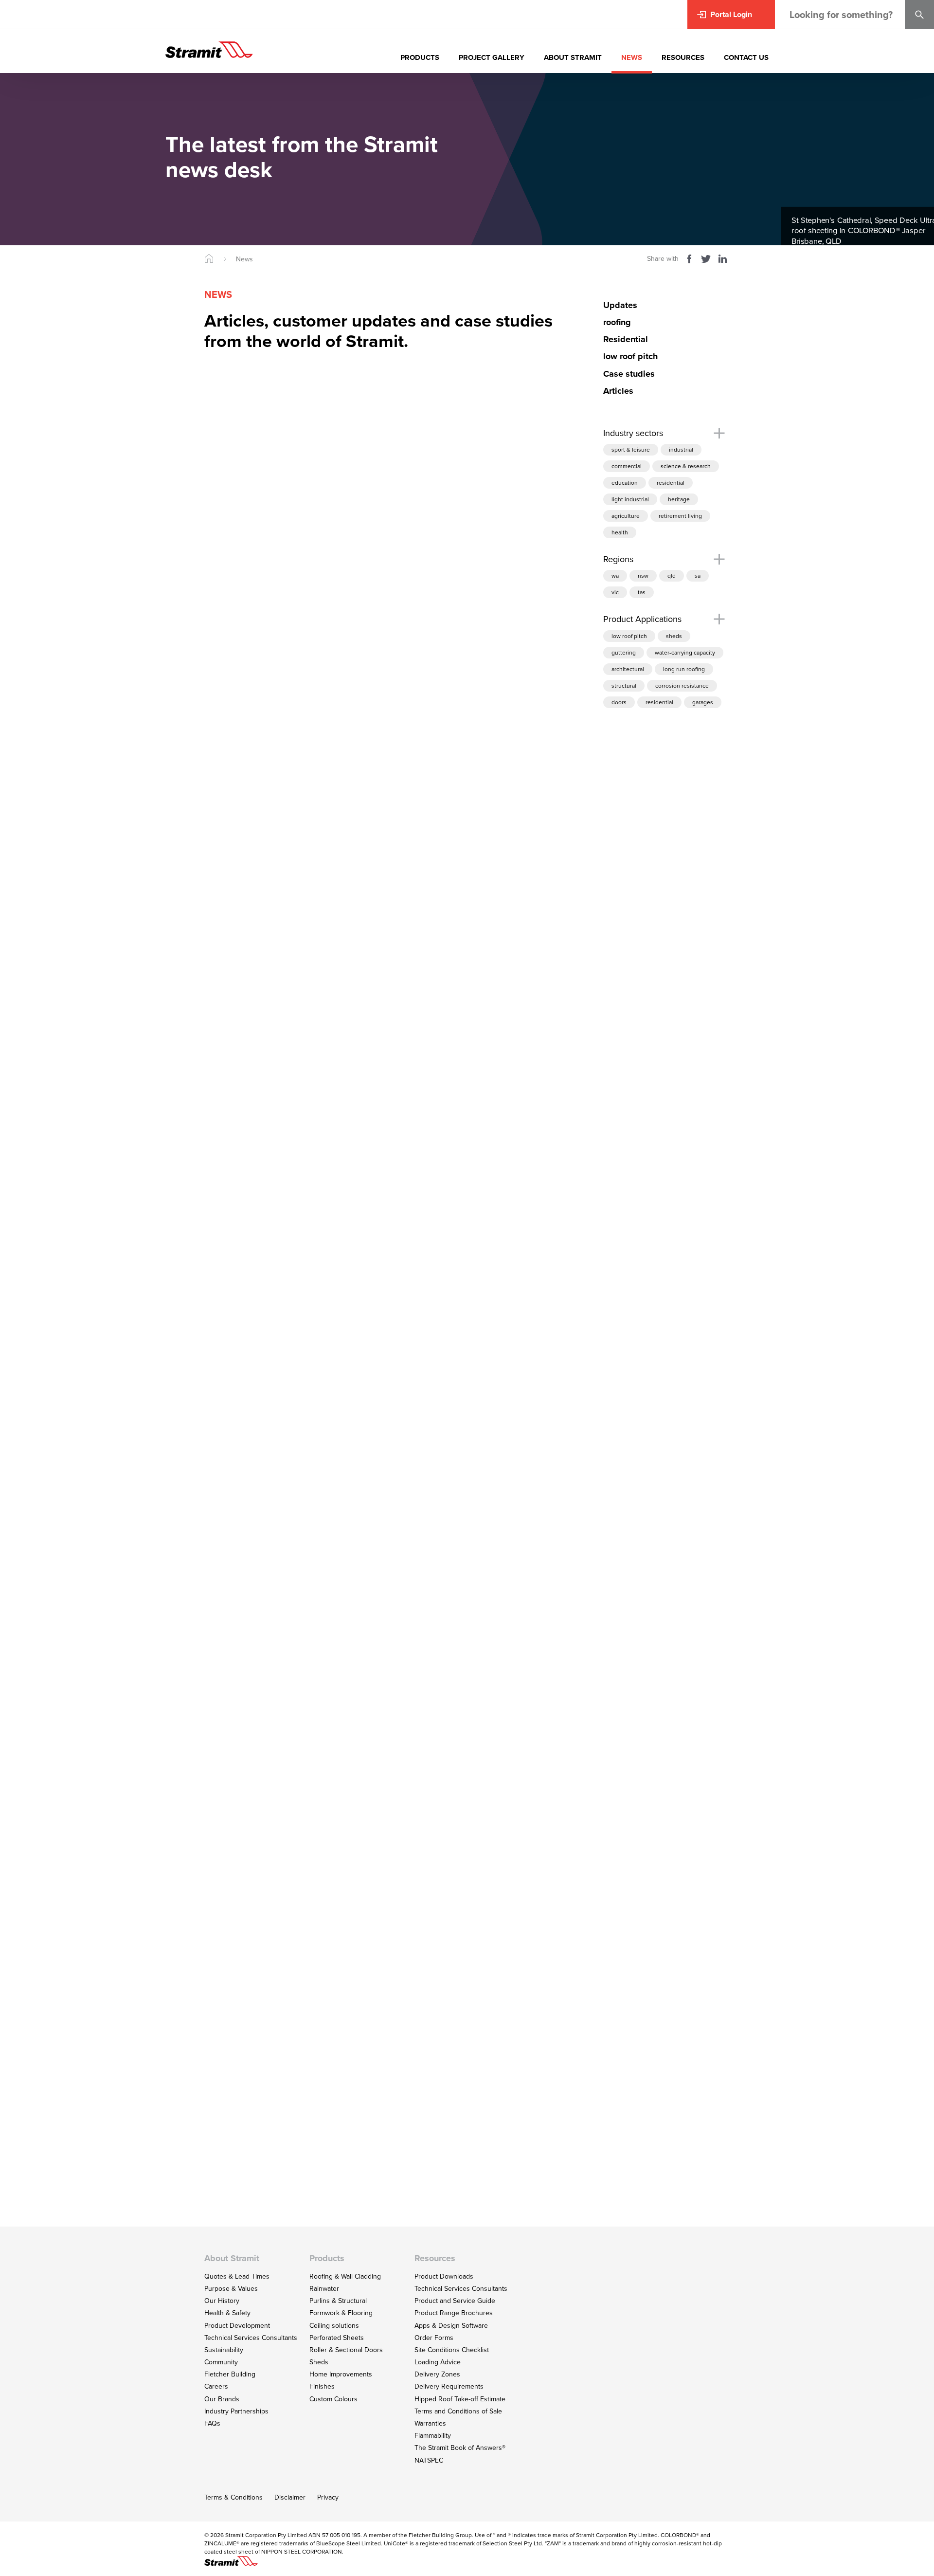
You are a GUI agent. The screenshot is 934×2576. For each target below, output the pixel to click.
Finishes (322, 2386)
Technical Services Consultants (251, 2338)
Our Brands (222, 2399)
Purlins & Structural (338, 2301)
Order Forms (434, 2338)
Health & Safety (227, 2313)
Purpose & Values (231, 2288)
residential (671, 483)
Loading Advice (438, 2362)
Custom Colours (333, 2399)
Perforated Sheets (337, 2338)
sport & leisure (631, 449)
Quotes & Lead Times (237, 2276)
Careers (216, 2386)
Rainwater (324, 2288)
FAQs (212, 2423)
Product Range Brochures (454, 2313)
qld (672, 576)
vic (615, 593)
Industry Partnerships (236, 2411)
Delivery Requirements (449, 2386)
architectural (628, 669)
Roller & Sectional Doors (346, 2350)
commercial (627, 466)
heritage (679, 499)
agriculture (626, 516)
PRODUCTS (420, 57)
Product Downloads (444, 2276)
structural (624, 685)
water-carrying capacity (685, 652)
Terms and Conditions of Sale (458, 2411)
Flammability (433, 2435)
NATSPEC (429, 2460)
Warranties (430, 2423)
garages (703, 702)
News (244, 259)
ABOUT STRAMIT (573, 57)
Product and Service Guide (455, 2301)
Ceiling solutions (334, 2325)
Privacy (328, 2497)
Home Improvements (341, 2374)
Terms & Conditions (233, 2497)
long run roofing (684, 669)
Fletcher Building (230, 2374)
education (625, 483)
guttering (624, 652)
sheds (674, 636)
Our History (222, 2301)
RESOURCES (683, 57)
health (620, 532)
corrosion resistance (682, 685)
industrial (681, 449)
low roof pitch (629, 636)
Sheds (319, 2362)
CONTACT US (746, 57)
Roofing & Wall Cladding (345, 2276)
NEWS (632, 57)
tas (642, 593)
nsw (643, 576)
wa (615, 576)
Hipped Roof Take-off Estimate (460, 2399)
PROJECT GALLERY (492, 57)
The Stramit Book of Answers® (460, 2448)
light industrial (630, 499)
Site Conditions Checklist (452, 2350)
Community (221, 2362)
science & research (686, 466)
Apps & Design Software (451, 2325)
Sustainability (224, 2350)
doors (619, 702)
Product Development (237, 2325)
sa (698, 576)
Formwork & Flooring (341, 2313)
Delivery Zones (437, 2374)
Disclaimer (290, 2497)
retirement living (680, 516)
